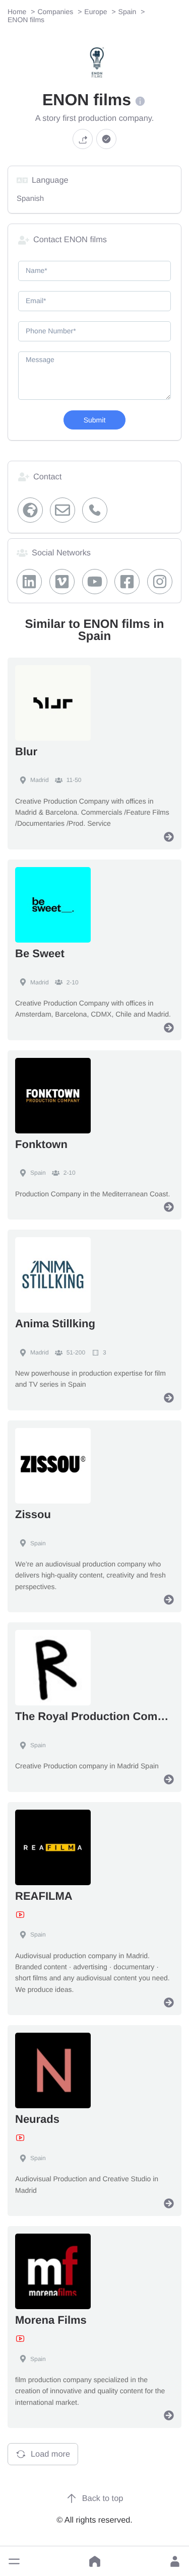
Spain (38, 1173)
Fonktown (41, 1144)
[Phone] (94, 510)
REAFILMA (44, 1896)
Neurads (37, 2119)
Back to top (103, 2498)
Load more (50, 2454)
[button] (14, 2561)
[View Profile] (169, 837)
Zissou (33, 1514)
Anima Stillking (55, 1323)
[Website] (30, 510)
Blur (26, 752)
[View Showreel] (20, 1915)
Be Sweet (40, 953)
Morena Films (51, 2320)
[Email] (63, 510)
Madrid (40, 780)
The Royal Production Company (99, 1716)
